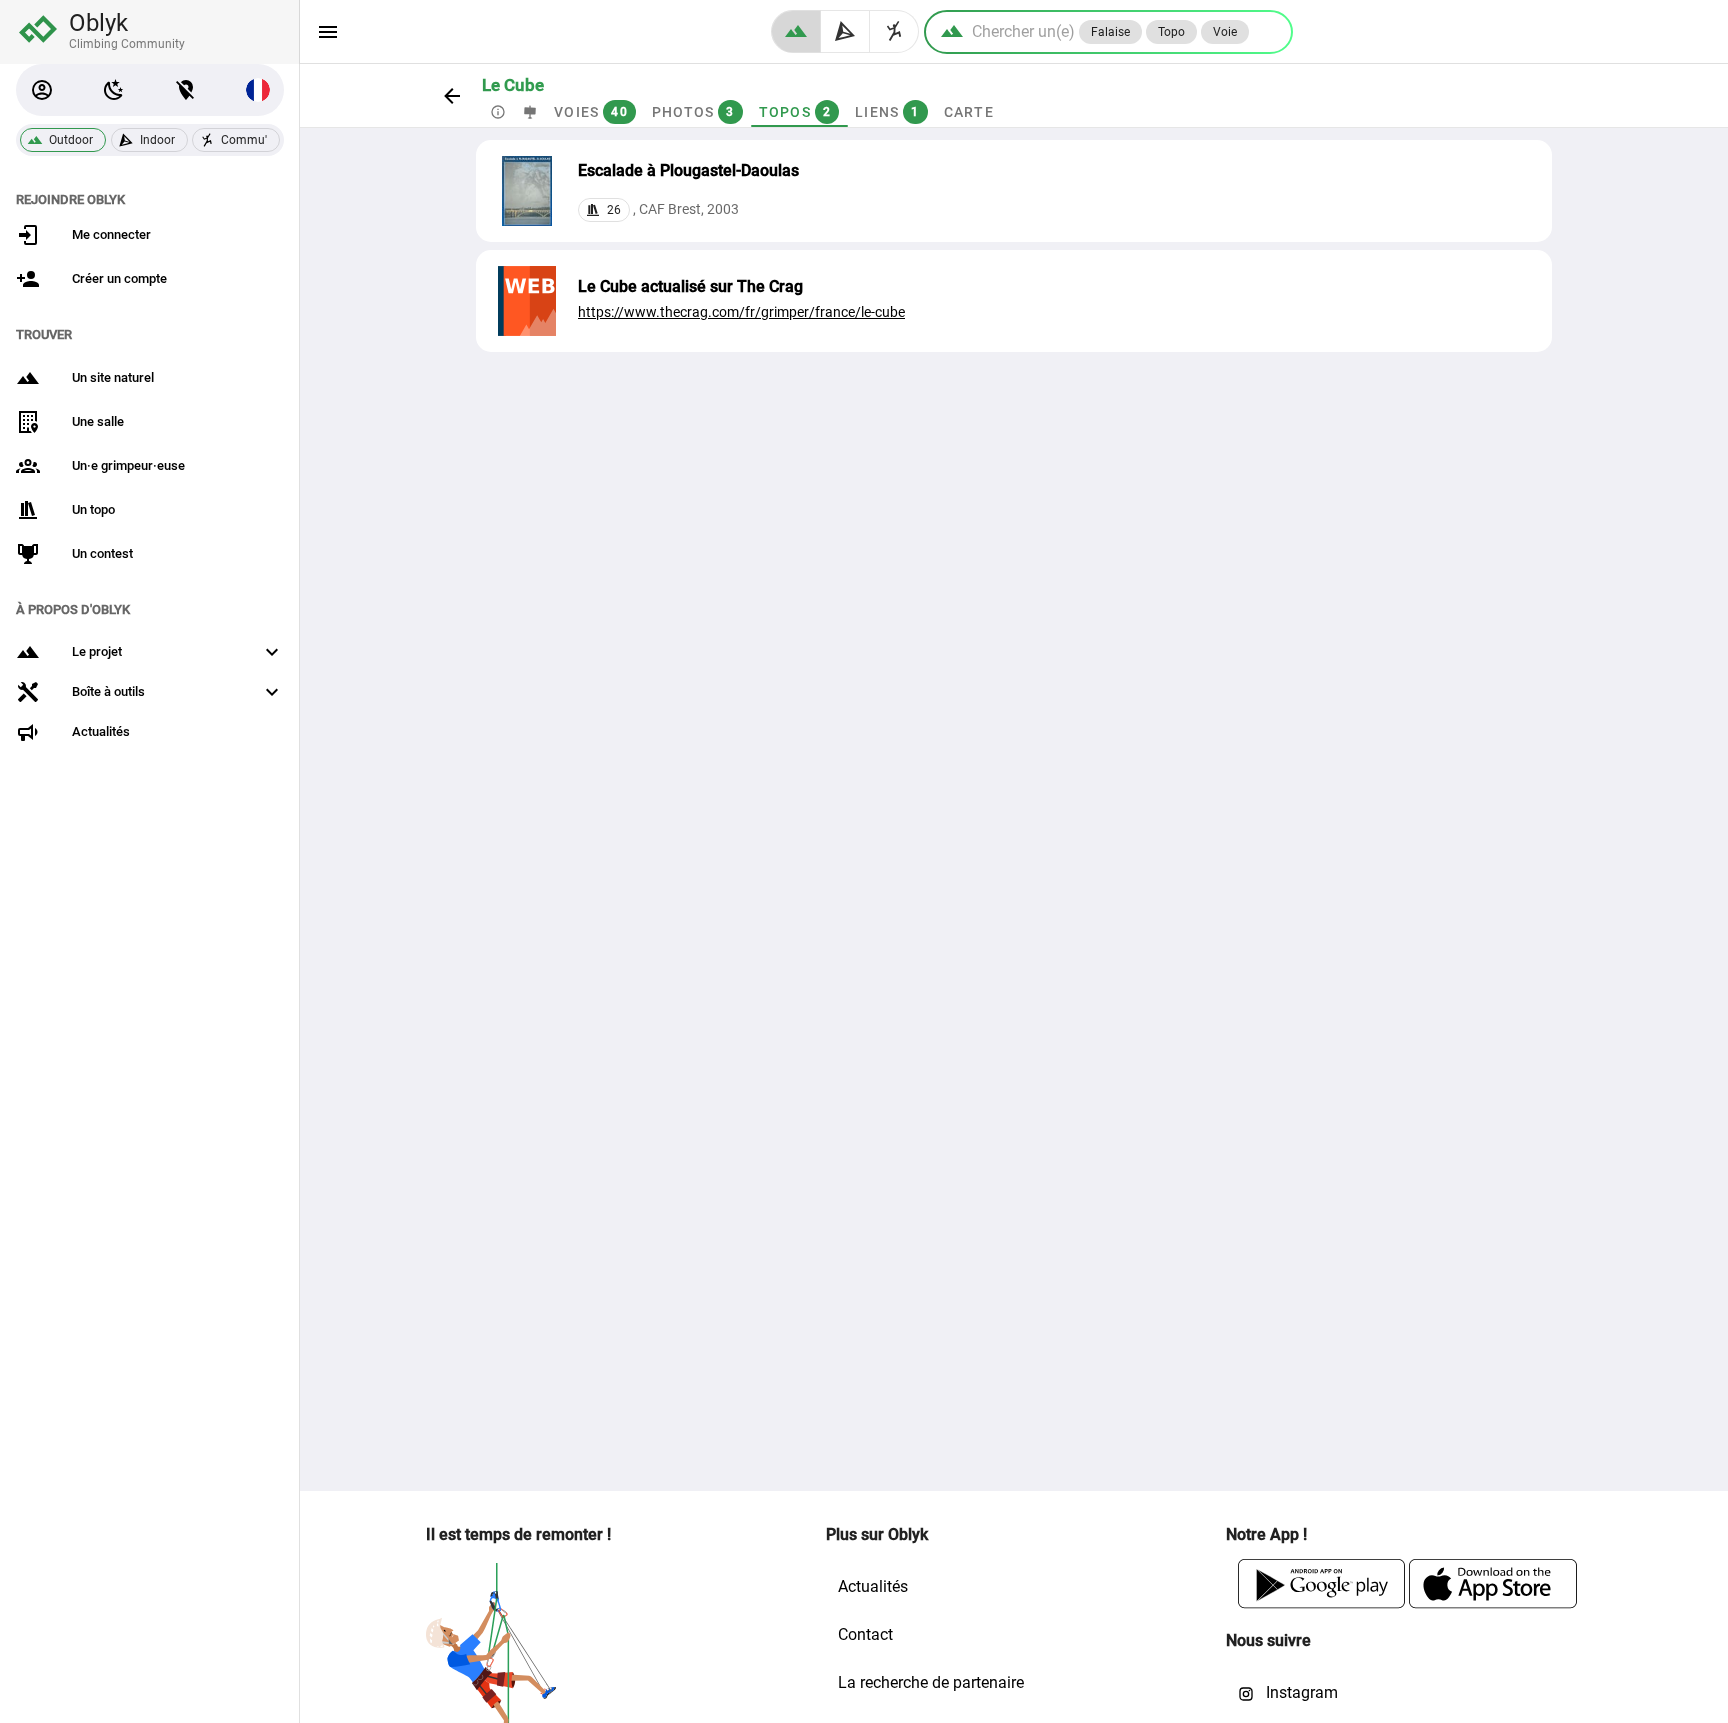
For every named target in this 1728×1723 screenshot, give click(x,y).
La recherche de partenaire (931, 1682)
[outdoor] (796, 31)
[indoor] (845, 31)
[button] (42, 90)
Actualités (873, 1586)
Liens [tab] (887, 112)
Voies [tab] (591, 112)
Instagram (1300, 1692)
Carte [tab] (968, 112)
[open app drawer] (328, 32)
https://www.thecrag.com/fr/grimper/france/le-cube (741, 312)
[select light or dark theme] (114, 90)
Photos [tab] (692, 112)
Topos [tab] (794, 112)
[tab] (498, 112)
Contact (865, 1634)
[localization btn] (186, 90)
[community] (894, 31)
